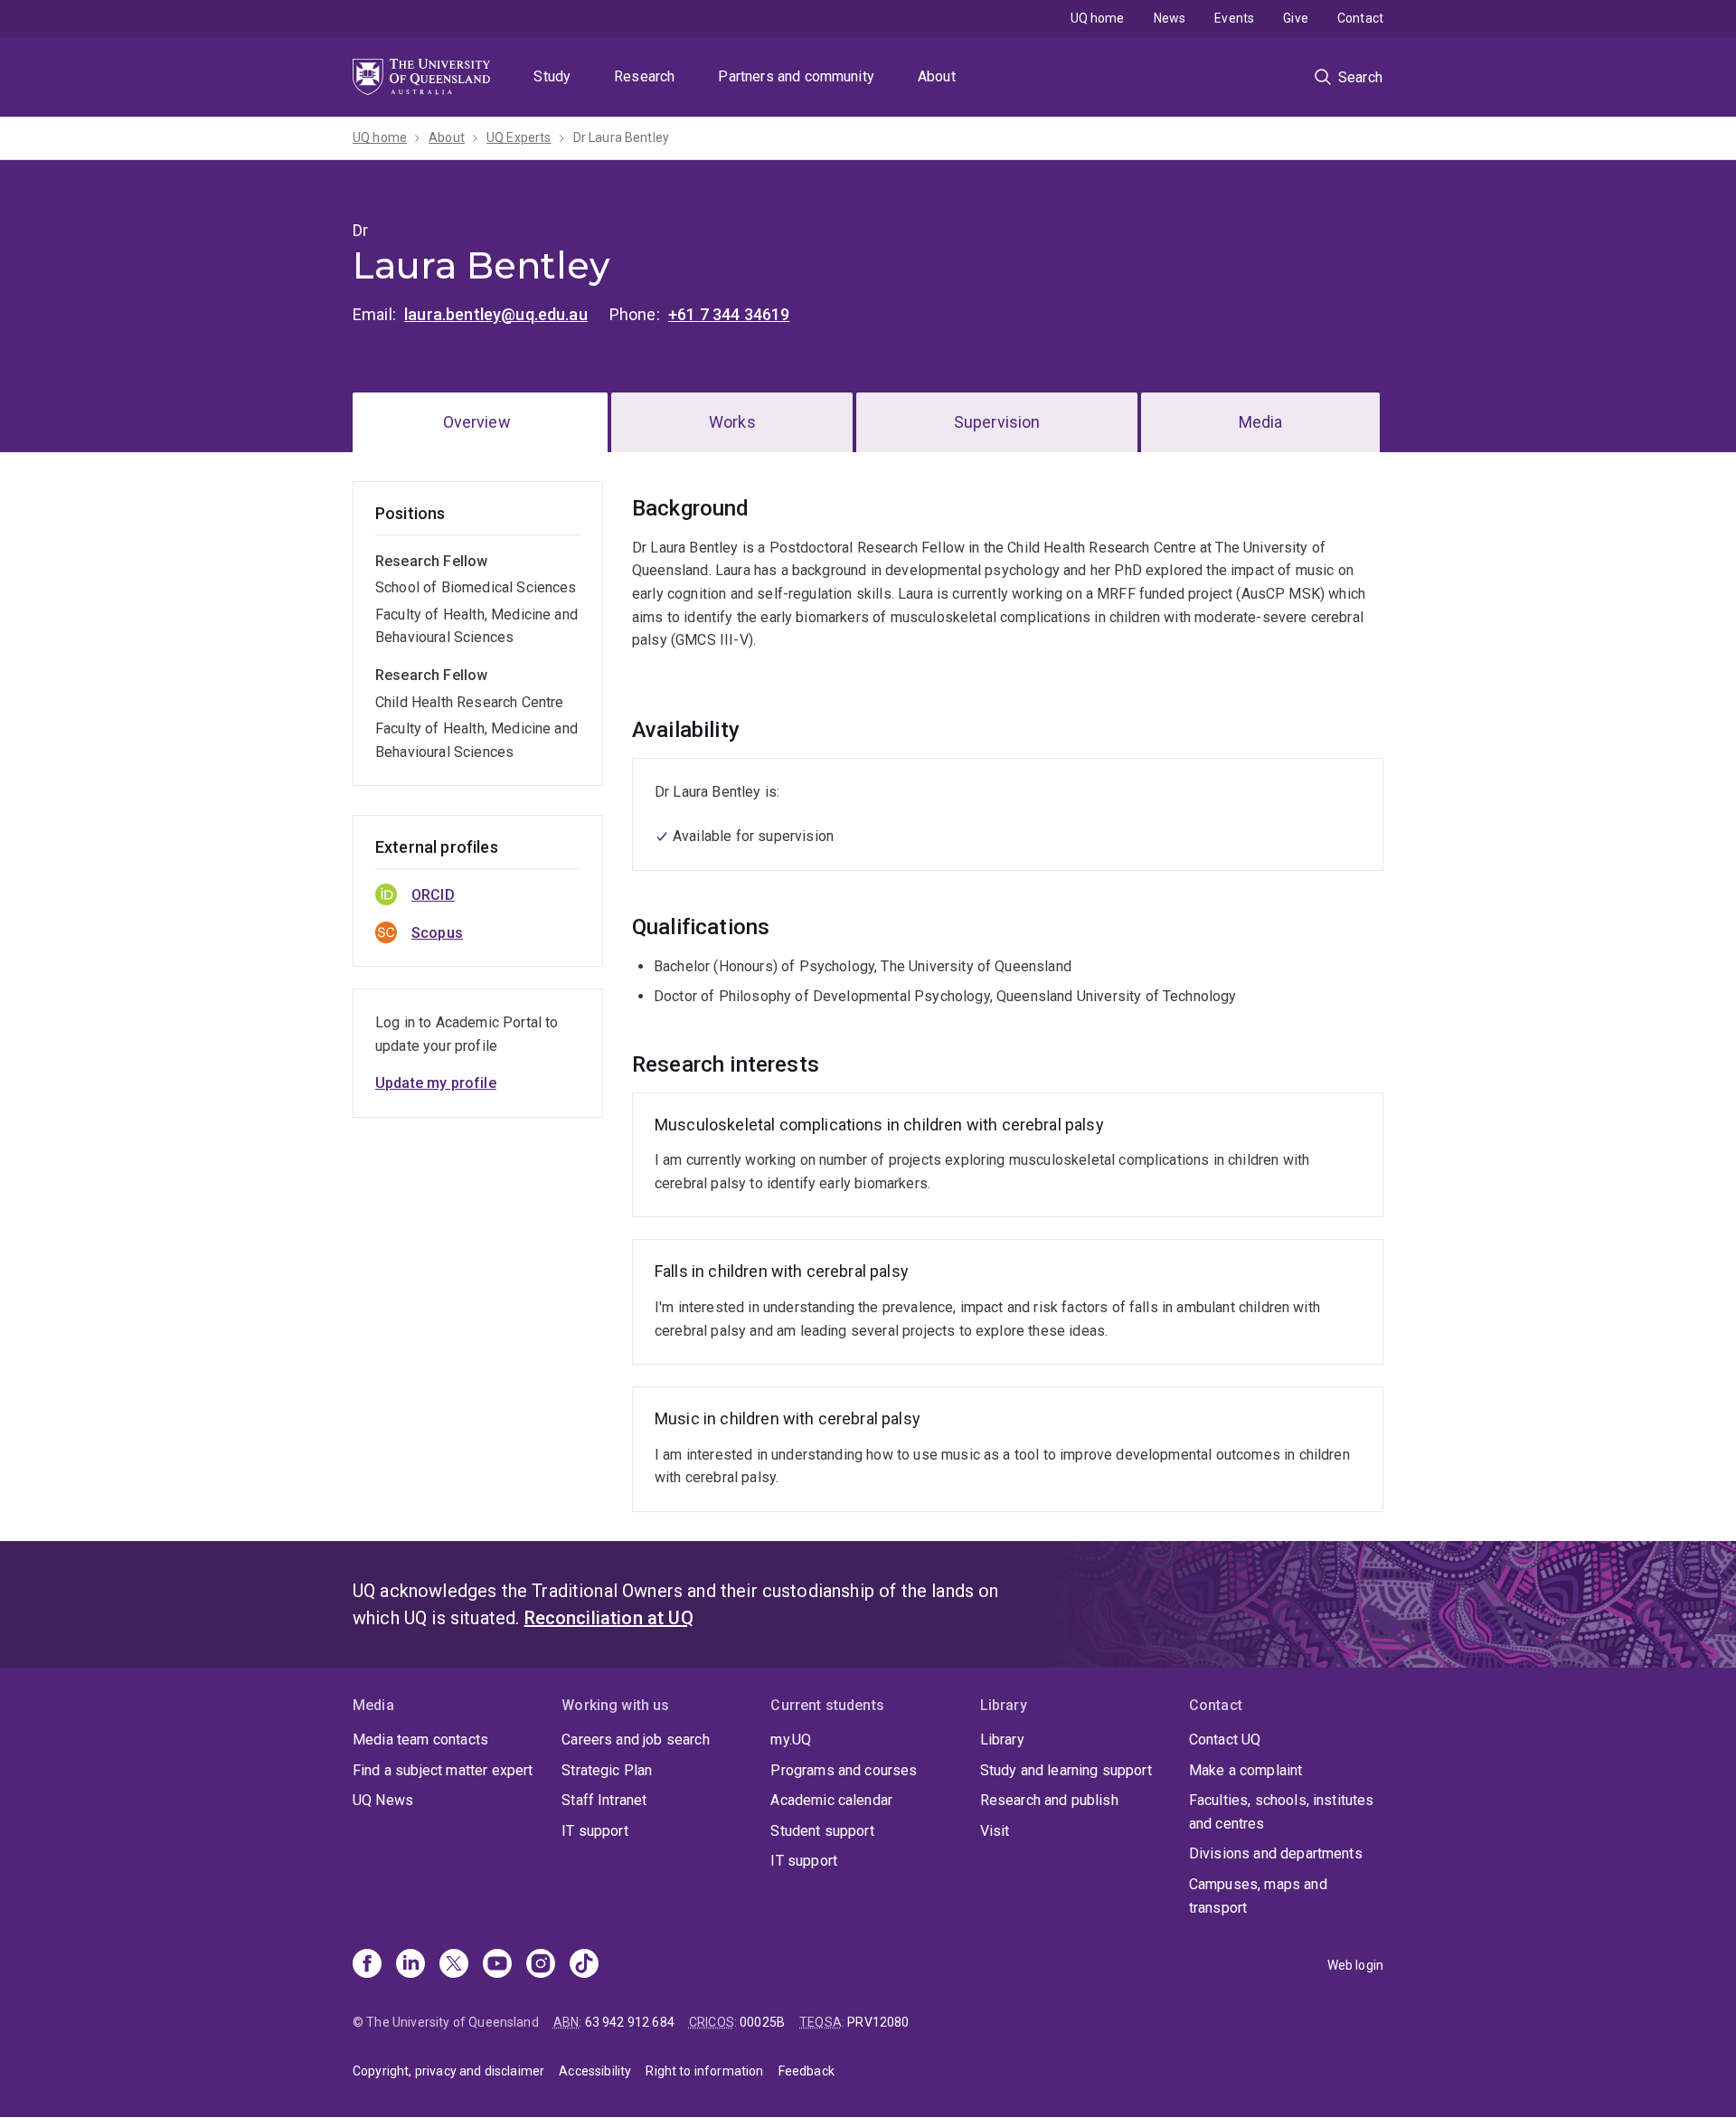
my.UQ (791, 1740)
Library (1002, 1740)
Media (1261, 422)
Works (732, 422)
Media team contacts (420, 1740)
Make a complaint (1246, 1770)
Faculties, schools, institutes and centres (1282, 1812)
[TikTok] (584, 1965)
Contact (1360, 18)
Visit (995, 1831)
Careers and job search (636, 1740)
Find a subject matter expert (443, 1770)
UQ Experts (519, 137)
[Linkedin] (410, 1965)
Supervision (997, 422)
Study (552, 76)
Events (1234, 18)
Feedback (807, 2071)
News (1170, 18)
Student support (822, 1831)
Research (644, 76)
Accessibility (595, 2071)
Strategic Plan (607, 1770)
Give (1296, 18)
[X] (454, 1965)
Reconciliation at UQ (609, 1618)
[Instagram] (541, 1965)
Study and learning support (1066, 1770)
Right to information (704, 2071)
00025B (762, 2022)
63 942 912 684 (630, 2022)
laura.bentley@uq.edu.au (496, 314)
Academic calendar (831, 1800)
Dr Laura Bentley (622, 137)
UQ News (383, 1800)
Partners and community (796, 76)
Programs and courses (844, 1770)
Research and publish (1049, 1800)
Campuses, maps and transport (1258, 1896)
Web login (1355, 1965)
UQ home (1098, 18)
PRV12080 (878, 2022)
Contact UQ (1225, 1740)
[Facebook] (367, 1965)
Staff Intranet (604, 1800)
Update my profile (436, 1083)
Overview (477, 422)
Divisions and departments (1276, 1853)
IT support (595, 1831)
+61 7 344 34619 (729, 314)
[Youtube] (497, 1965)
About (937, 76)
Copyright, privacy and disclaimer (448, 2071)
